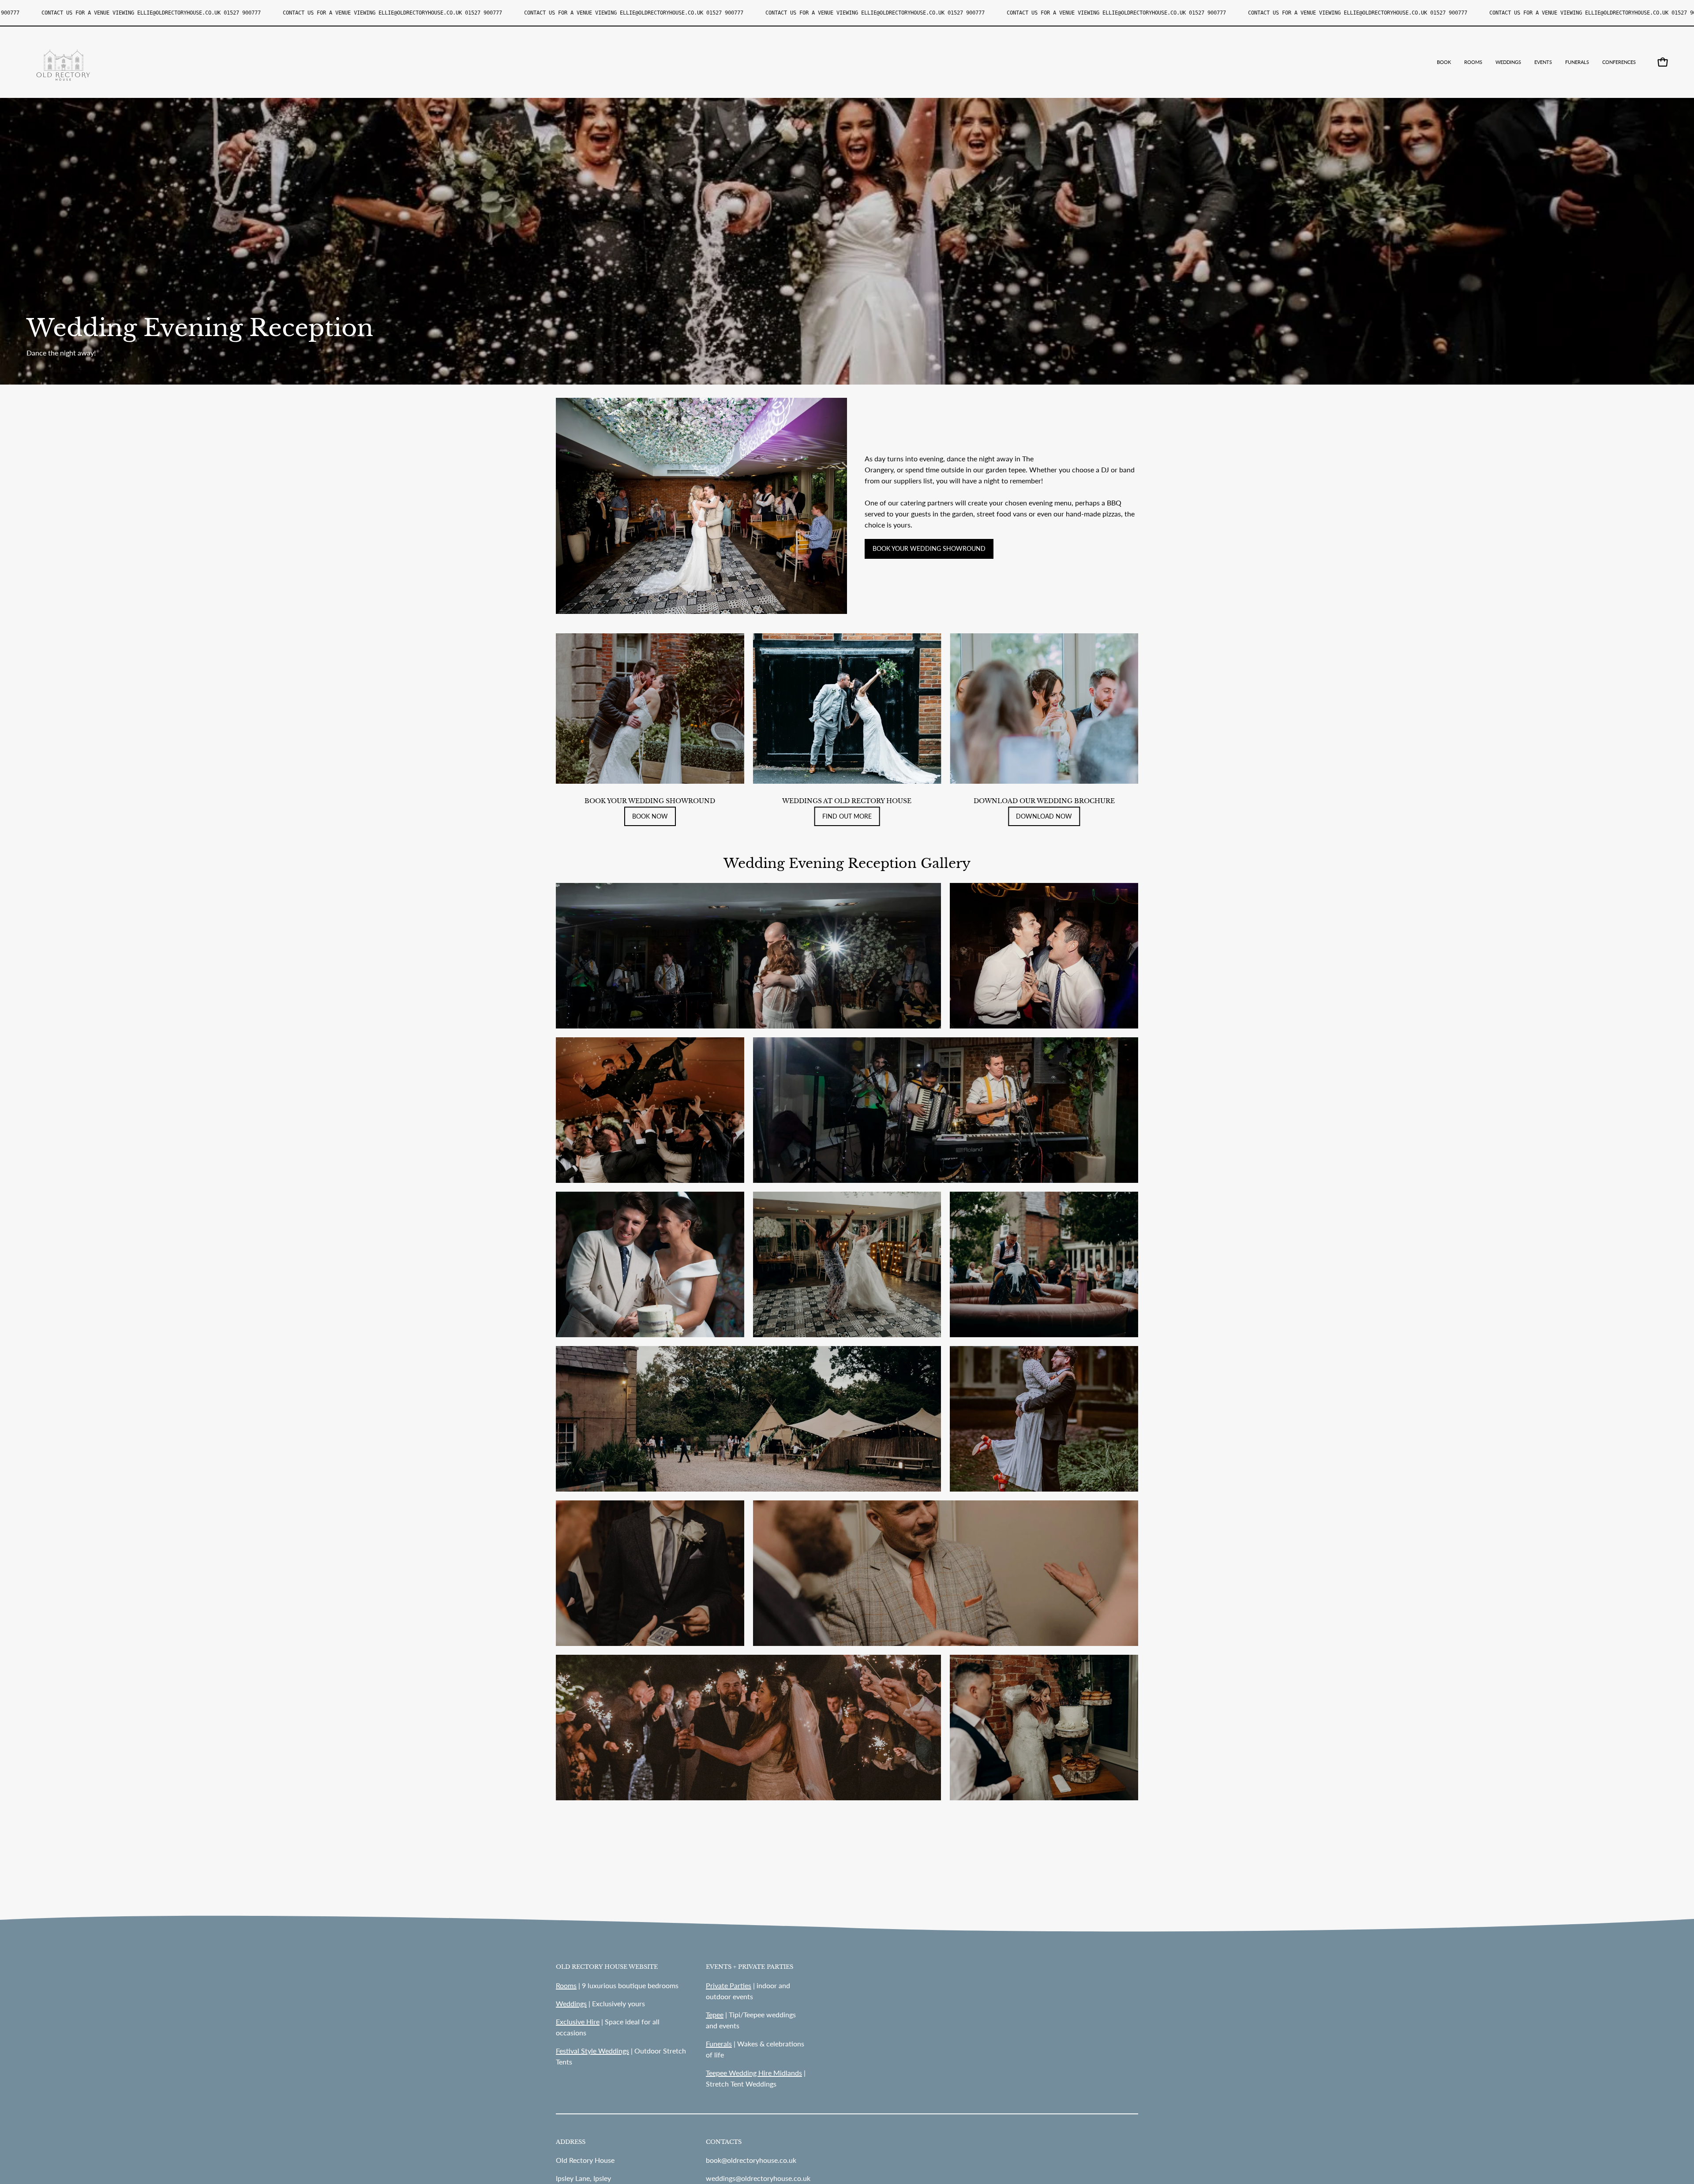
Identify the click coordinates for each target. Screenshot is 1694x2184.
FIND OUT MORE (847, 816)
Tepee (715, 2014)
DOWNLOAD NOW (1044, 816)
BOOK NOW (650, 816)
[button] (1508, 62)
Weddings (571, 2003)
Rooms (566, 1985)
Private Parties (729, 1985)
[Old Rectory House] (64, 62)
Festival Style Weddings (592, 2051)
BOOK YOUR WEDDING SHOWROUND (929, 548)
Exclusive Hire (578, 2021)
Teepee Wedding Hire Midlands (754, 2073)
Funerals (719, 2044)
